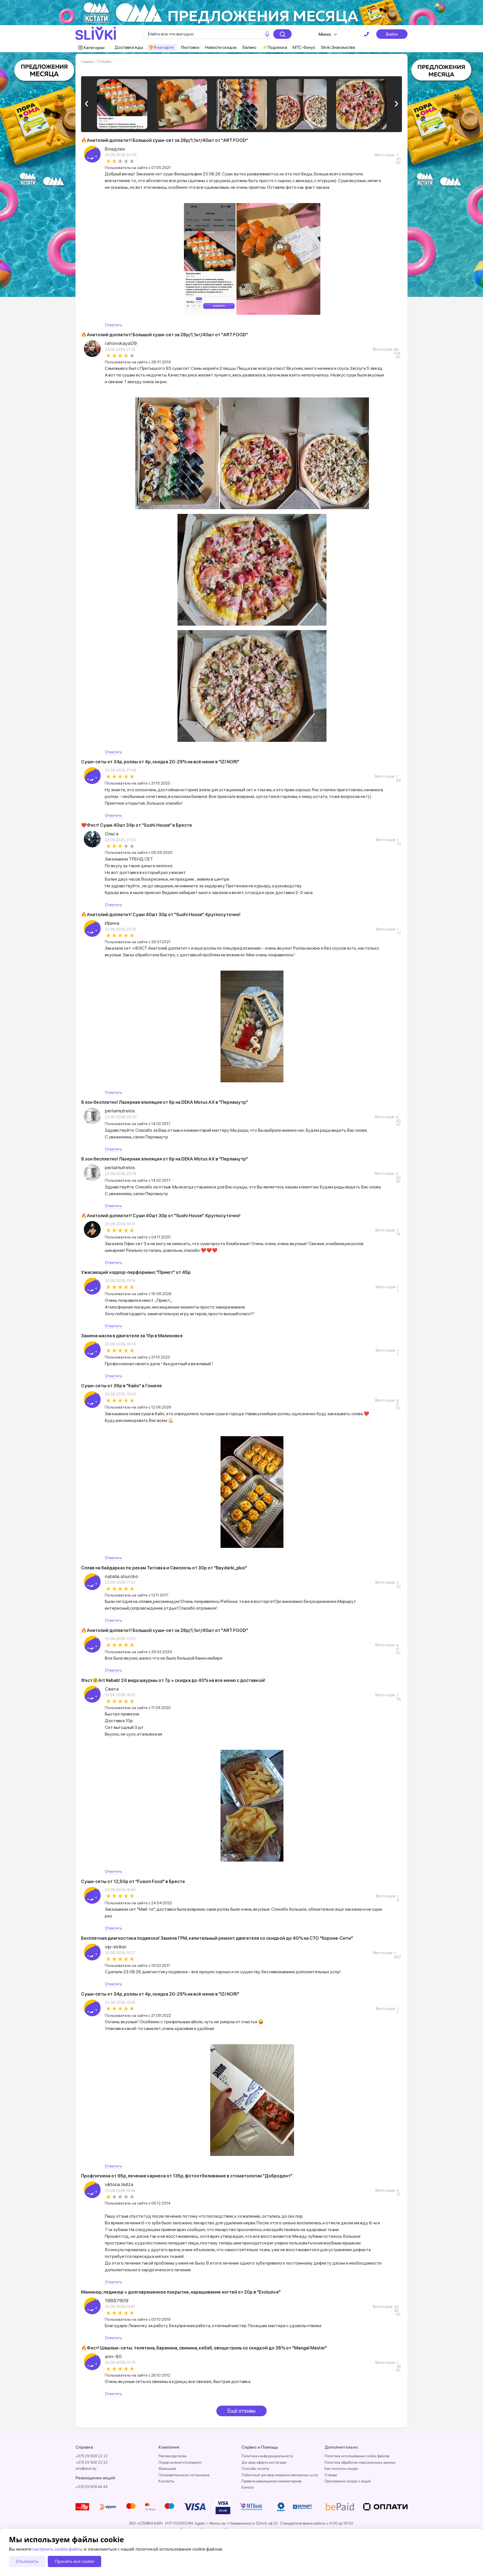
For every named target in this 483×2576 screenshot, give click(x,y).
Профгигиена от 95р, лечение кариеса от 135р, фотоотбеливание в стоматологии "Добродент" (187, 2176)
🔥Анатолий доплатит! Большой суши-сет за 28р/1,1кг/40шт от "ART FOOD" (164, 140)
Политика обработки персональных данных (360, 2462)
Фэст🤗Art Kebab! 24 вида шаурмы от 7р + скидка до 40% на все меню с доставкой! (173, 1680)
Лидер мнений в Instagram (180, 2462)
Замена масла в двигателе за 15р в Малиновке (132, 1336)
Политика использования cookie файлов (357, 2456)
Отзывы (331, 2475)
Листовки (190, 47)
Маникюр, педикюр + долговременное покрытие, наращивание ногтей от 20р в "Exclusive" (181, 2292)
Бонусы (248, 2487)
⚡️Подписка (274, 47)
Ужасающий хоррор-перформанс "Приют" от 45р (136, 1272)
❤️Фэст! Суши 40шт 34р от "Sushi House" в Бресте (137, 825)
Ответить (113, 325)
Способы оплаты (255, 2469)
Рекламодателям (173, 2456)
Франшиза (167, 2469)
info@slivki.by (86, 2469)
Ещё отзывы (241, 2411)
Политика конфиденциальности (267, 2456)
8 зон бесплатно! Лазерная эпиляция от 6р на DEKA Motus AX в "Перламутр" (164, 1102)
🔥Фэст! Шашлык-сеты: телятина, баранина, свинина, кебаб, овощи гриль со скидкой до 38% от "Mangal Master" (204, 2348)
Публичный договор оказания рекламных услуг (280, 2475)
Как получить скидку (341, 2469)
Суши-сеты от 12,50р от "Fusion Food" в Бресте (133, 1882)
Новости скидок (221, 47)
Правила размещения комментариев (271, 2481)
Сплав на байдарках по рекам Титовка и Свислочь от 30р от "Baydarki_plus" (164, 1568)
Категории (94, 48)
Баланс (249, 47)
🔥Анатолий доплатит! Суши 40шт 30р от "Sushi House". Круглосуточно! (161, 915)
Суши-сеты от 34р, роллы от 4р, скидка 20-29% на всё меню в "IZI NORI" (160, 762)
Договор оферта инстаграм (264, 2462)
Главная (87, 62)
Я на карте (164, 47)
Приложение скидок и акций (348, 2481)
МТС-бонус (304, 47)
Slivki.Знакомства (338, 47)
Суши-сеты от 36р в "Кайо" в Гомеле (121, 1386)
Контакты (166, 2481)
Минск (325, 34)
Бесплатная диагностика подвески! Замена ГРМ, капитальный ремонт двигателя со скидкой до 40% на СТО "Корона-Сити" (217, 1938)
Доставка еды (129, 47)
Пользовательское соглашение (184, 2475)
